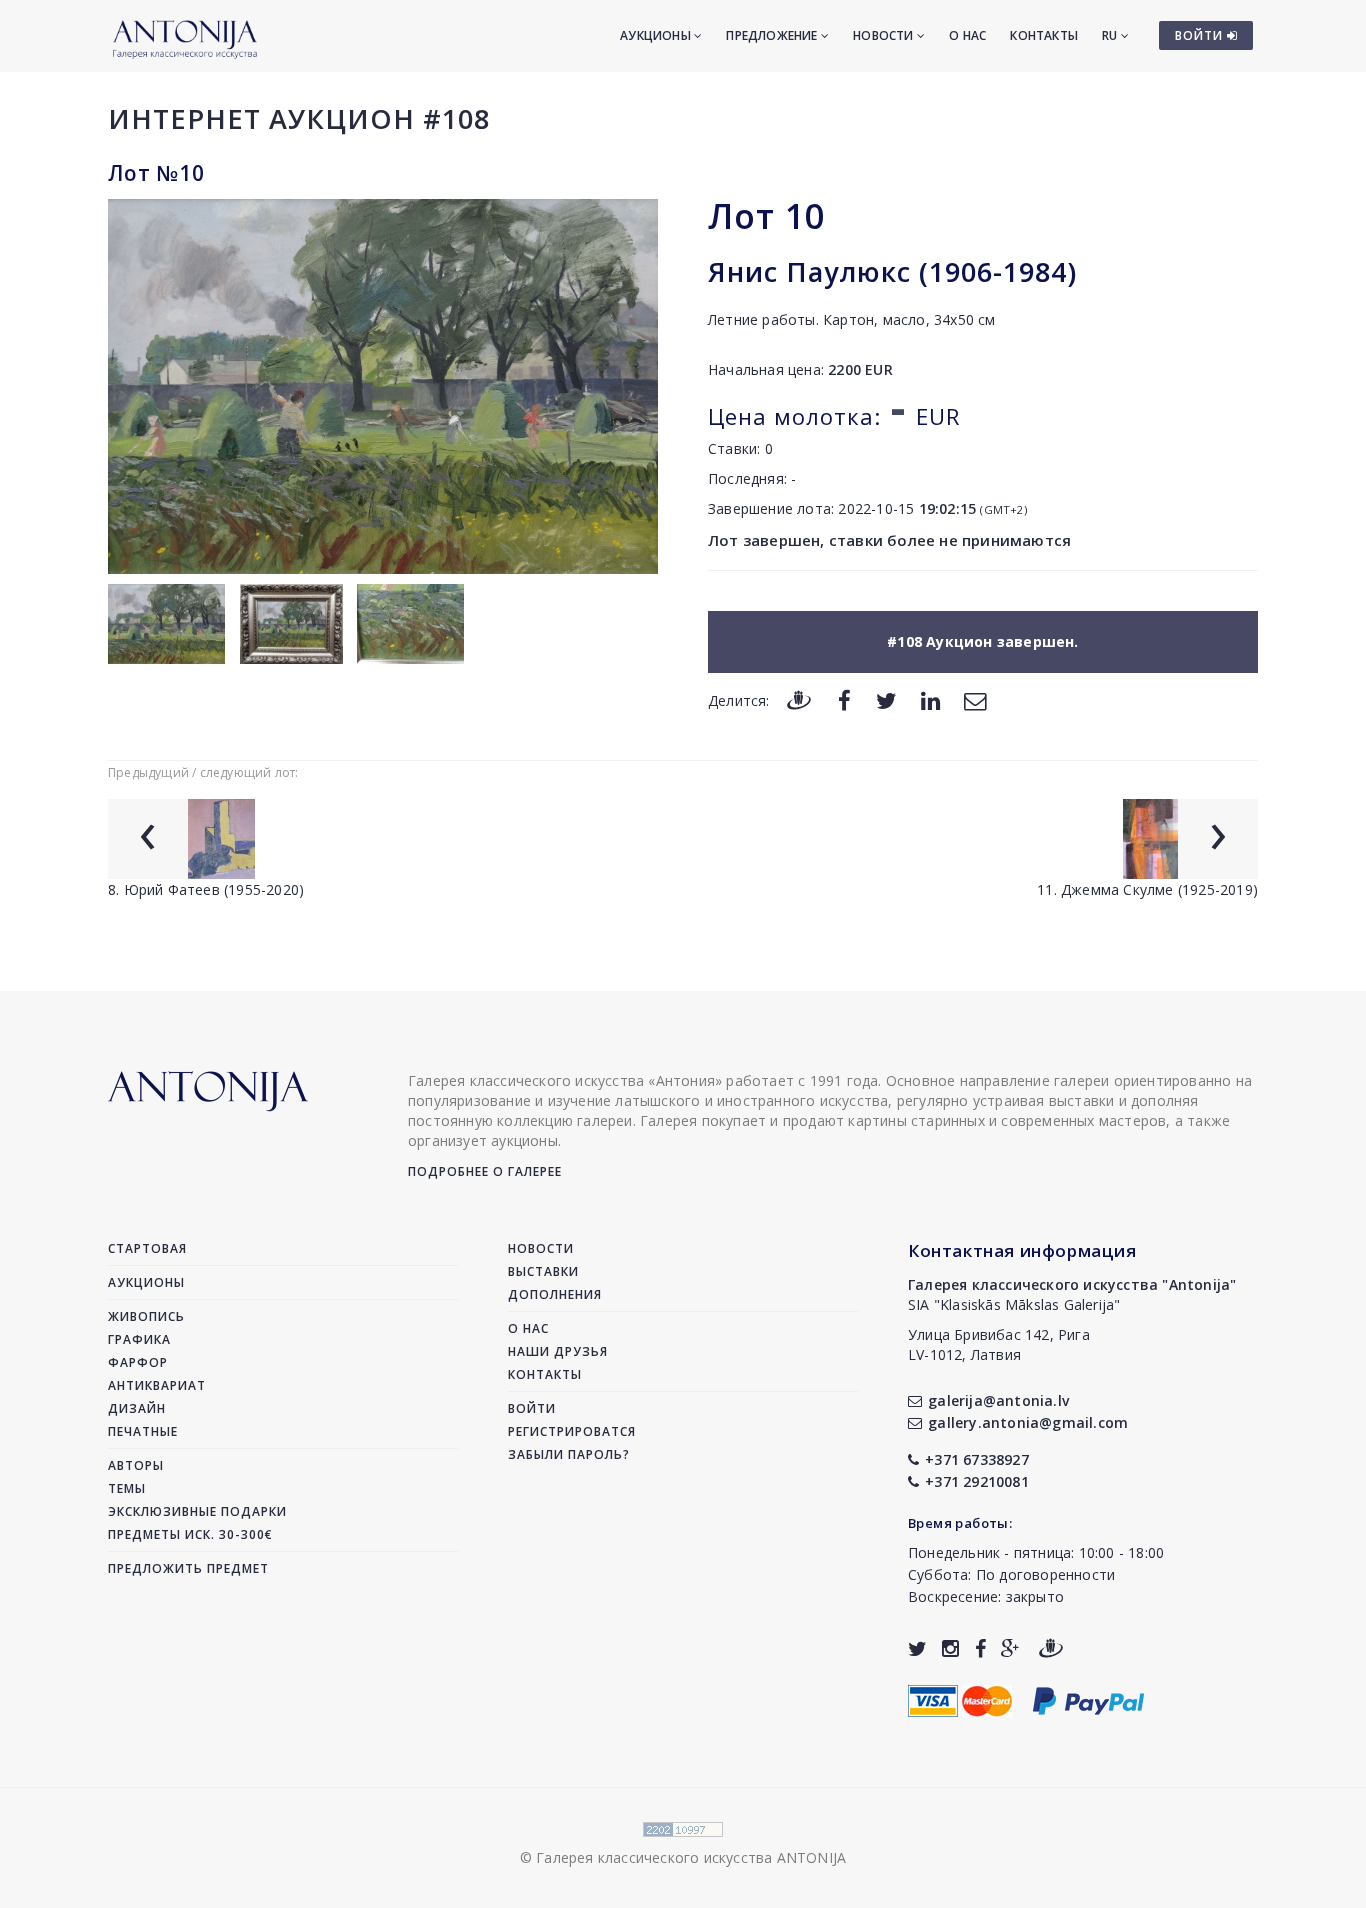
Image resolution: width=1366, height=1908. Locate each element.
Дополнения (555, 1294)
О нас (967, 35)
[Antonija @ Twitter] (917, 1648)
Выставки (543, 1271)
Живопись (146, 1316)
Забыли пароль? (569, 1454)
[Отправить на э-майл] (975, 699)
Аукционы (657, 35)
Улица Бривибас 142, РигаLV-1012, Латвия (999, 1344)
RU (1111, 35)
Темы (127, 1488)
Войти (532, 1408)
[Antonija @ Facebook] (980, 1648)
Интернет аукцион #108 (299, 118)
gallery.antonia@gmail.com (1028, 1422)
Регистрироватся (572, 1431)
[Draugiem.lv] (799, 699)
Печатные (143, 1431)
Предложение (773, 35)
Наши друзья (558, 1351)
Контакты (1044, 35)
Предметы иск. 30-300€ (190, 1534)
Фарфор (138, 1362)
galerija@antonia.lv (998, 1400)
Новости (885, 35)
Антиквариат (157, 1385)
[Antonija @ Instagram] (950, 1648)
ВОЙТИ (1201, 35)
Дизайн (137, 1408)
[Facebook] (844, 699)
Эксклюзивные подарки (197, 1511)
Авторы (136, 1465)
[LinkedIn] (930, 699)
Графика (139, 1339)
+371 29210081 (977, 1481)
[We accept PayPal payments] (1088, 1699)
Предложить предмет (188, 1568)
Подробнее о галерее (485, 1171)
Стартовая (147, 1248)
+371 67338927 (977, 1459)
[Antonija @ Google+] (1010, 1648)
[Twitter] (886, 699)
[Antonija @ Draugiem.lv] (1051, 1648)
